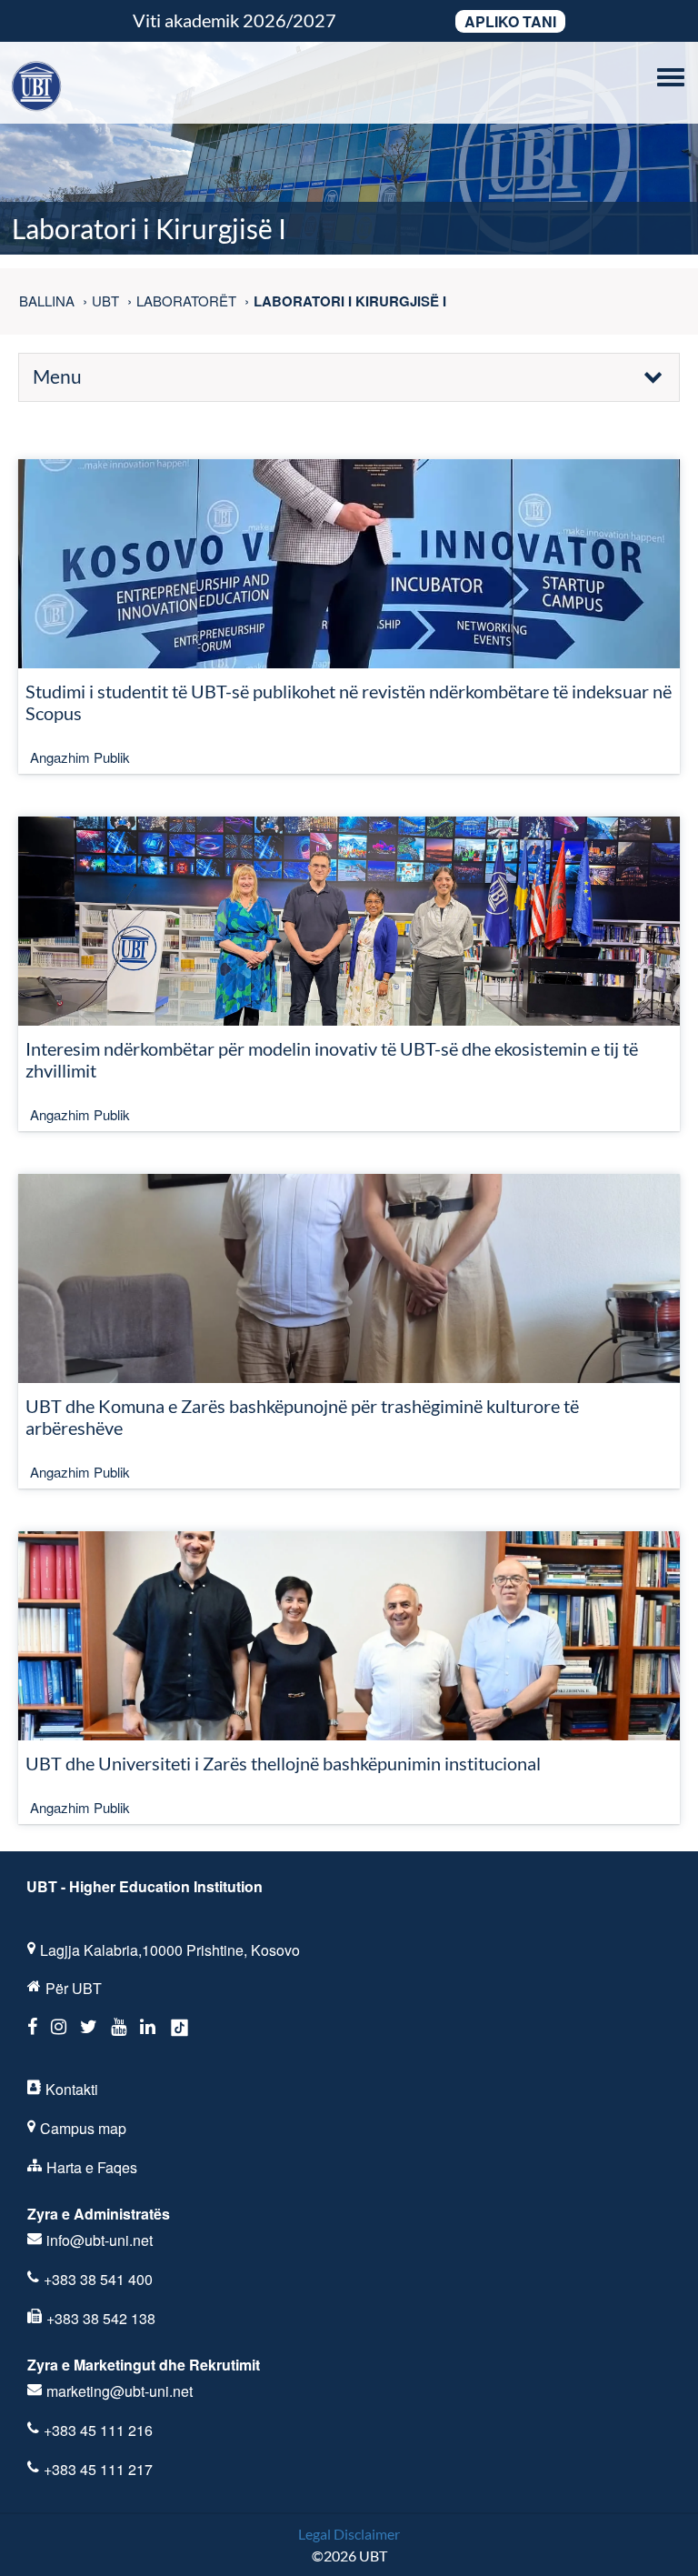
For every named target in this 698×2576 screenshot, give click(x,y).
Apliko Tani (510, 21)
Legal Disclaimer (349, 2534)
